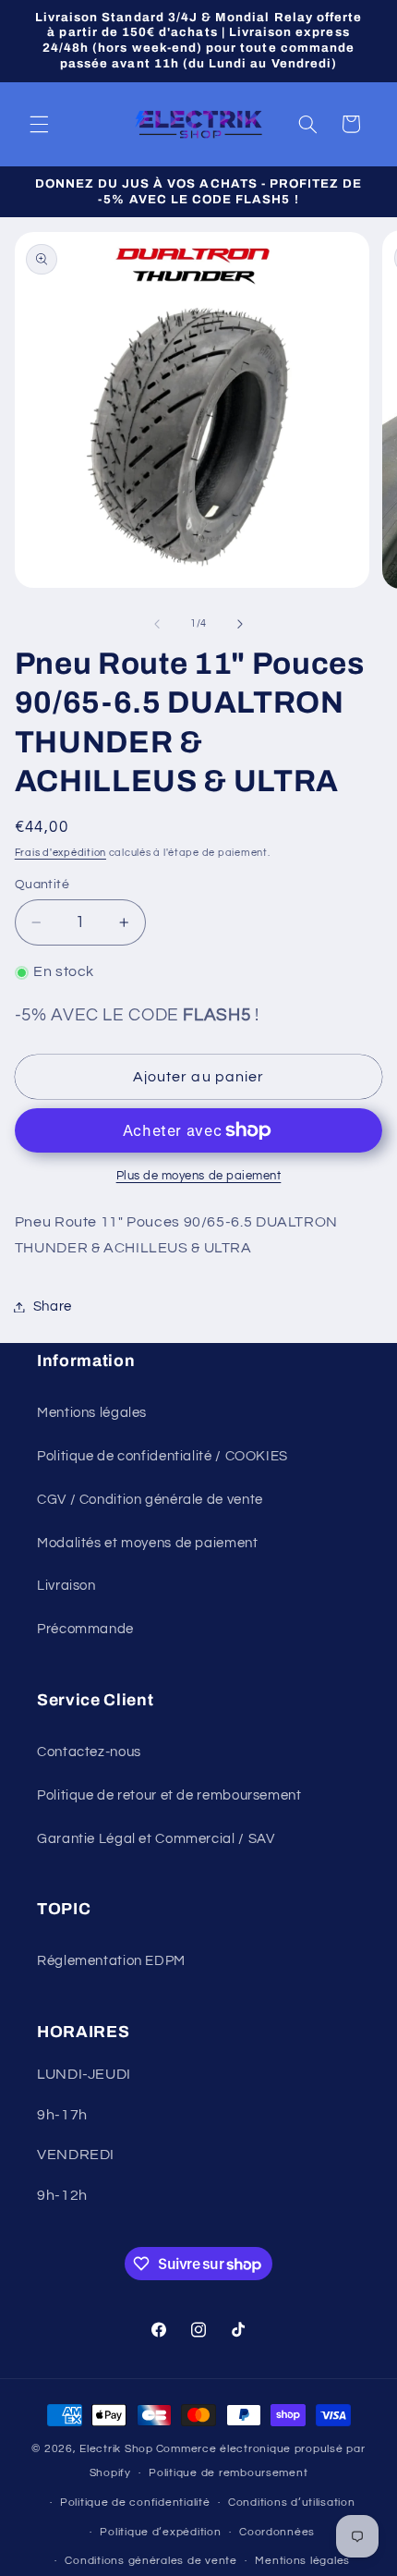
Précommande (85, 1629)
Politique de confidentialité (135, 2503)
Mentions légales (92, 1413)
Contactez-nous (89, 1752)
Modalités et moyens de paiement (148, 1543)
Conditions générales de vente (150, 2561)
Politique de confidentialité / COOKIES (162, 1456)
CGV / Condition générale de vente (150, 1500)
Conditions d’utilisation (292, 2503)
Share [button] (53, 1306)
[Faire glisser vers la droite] (240, 624)
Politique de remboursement (228, 2473)
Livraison (66, 1586)
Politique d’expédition (160, 2532)
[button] (39, 124)
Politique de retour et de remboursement (169, 1795)
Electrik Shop (116, 2449)
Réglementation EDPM (111, 1961)
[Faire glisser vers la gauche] (157, 624)
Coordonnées (277, 2532)
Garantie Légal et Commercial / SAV (156, 1839)
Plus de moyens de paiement (199, 1176)
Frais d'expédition (60, 853)
